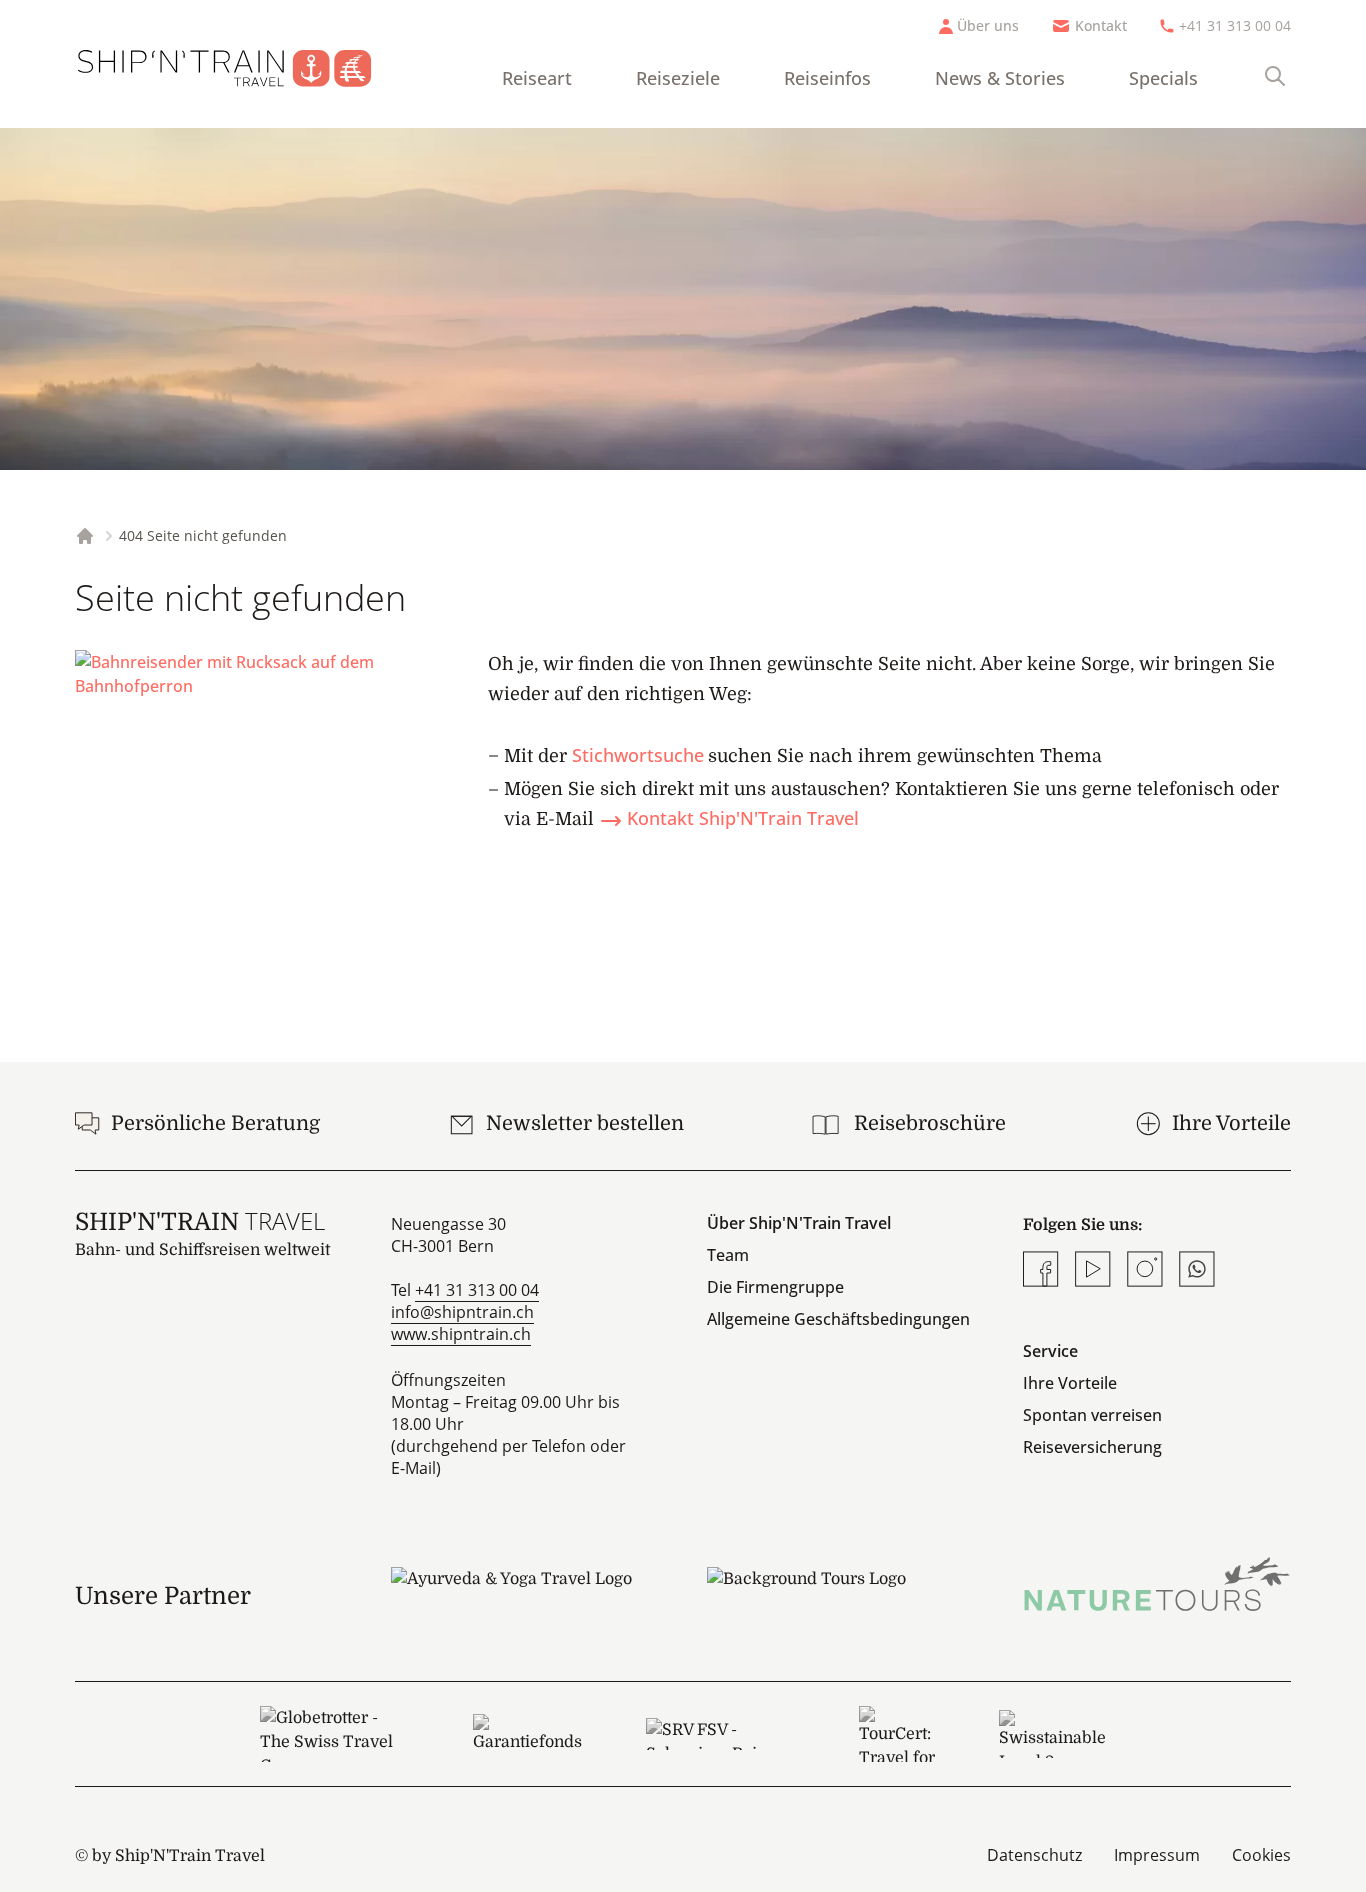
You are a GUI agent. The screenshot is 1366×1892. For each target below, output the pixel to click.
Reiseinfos (827, 78)
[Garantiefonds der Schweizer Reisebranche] (527, 1734)
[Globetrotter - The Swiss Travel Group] (334, 1734)
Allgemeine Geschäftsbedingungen (838, 1319)
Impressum (1157, 1855)
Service (1050, 1351)
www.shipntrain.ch (461, 1334)
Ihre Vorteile (1070, 1383)
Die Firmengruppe (775, 1287)
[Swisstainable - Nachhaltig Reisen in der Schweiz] (1052, 1734)
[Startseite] (240, 64)
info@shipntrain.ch (462, 1312)
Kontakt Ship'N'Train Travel (743, 818)
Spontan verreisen (1092, 1415)
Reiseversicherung (1092, 1447)
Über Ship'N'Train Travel (799, 1223)
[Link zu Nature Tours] (1157, 1584)
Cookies (1261, 1855)
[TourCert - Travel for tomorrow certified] (897, 1734)
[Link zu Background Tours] (841, 1596)
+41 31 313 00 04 (1235, 25)
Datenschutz (1034, 1855)
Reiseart (537, 78)
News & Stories (1000, 78)
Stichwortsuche (638, 755)
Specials (1163, 78)
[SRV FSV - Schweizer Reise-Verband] (720, 1734)
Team (728, 1255)
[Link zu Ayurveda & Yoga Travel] (525, 1596)
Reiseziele (678, 78)
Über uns (988, 25)
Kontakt (1101, 25)
